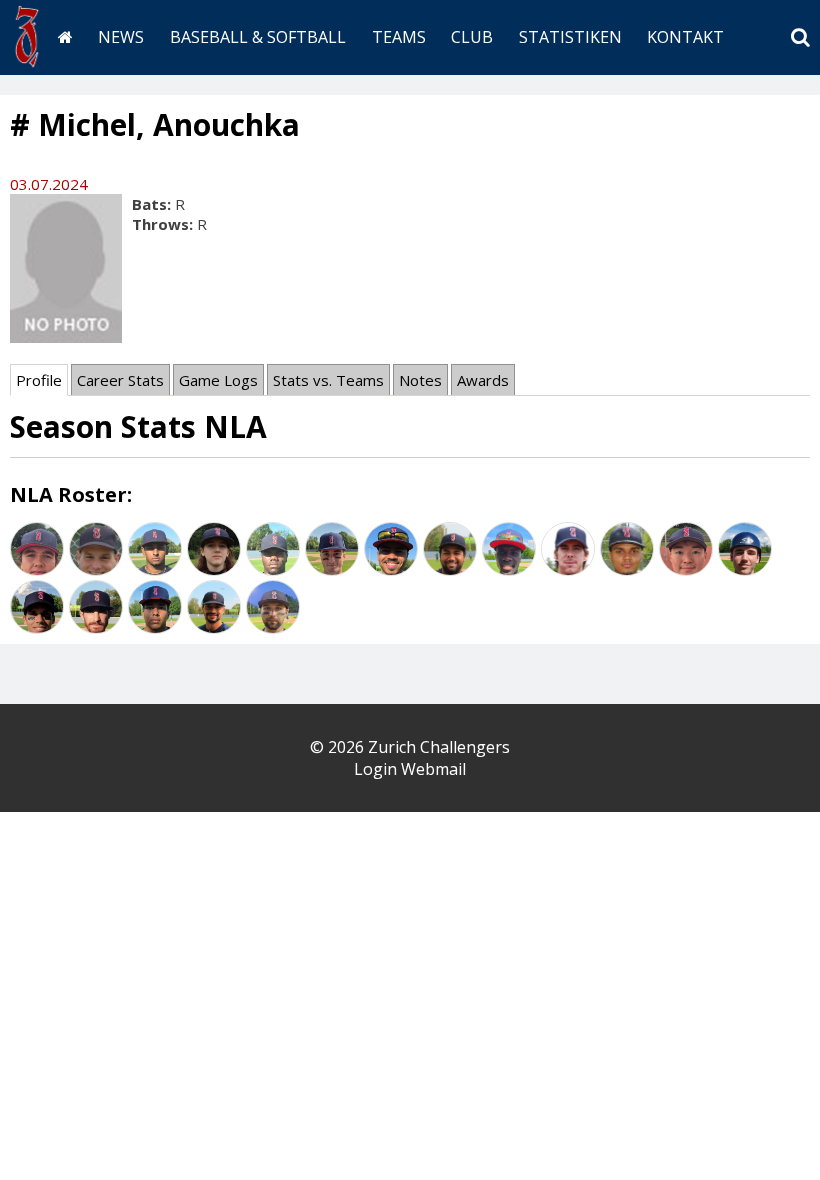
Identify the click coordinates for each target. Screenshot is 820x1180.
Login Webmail (410, 769)
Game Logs (218, 380)
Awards (483, 380)
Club (472, 37)
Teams (399, 37)
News (121, 37)
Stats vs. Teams (328, 380)
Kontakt (685, 37)
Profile (39, 380)
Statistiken (570, 37)
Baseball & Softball (258, 37)
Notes (420, 380)
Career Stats (120, 380)
